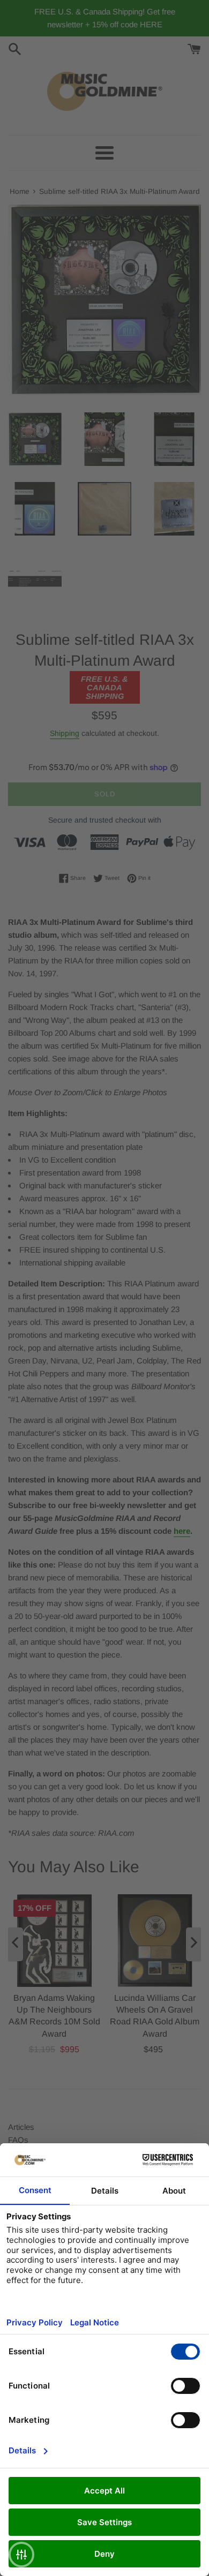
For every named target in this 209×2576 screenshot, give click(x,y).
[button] (21, 2555)
